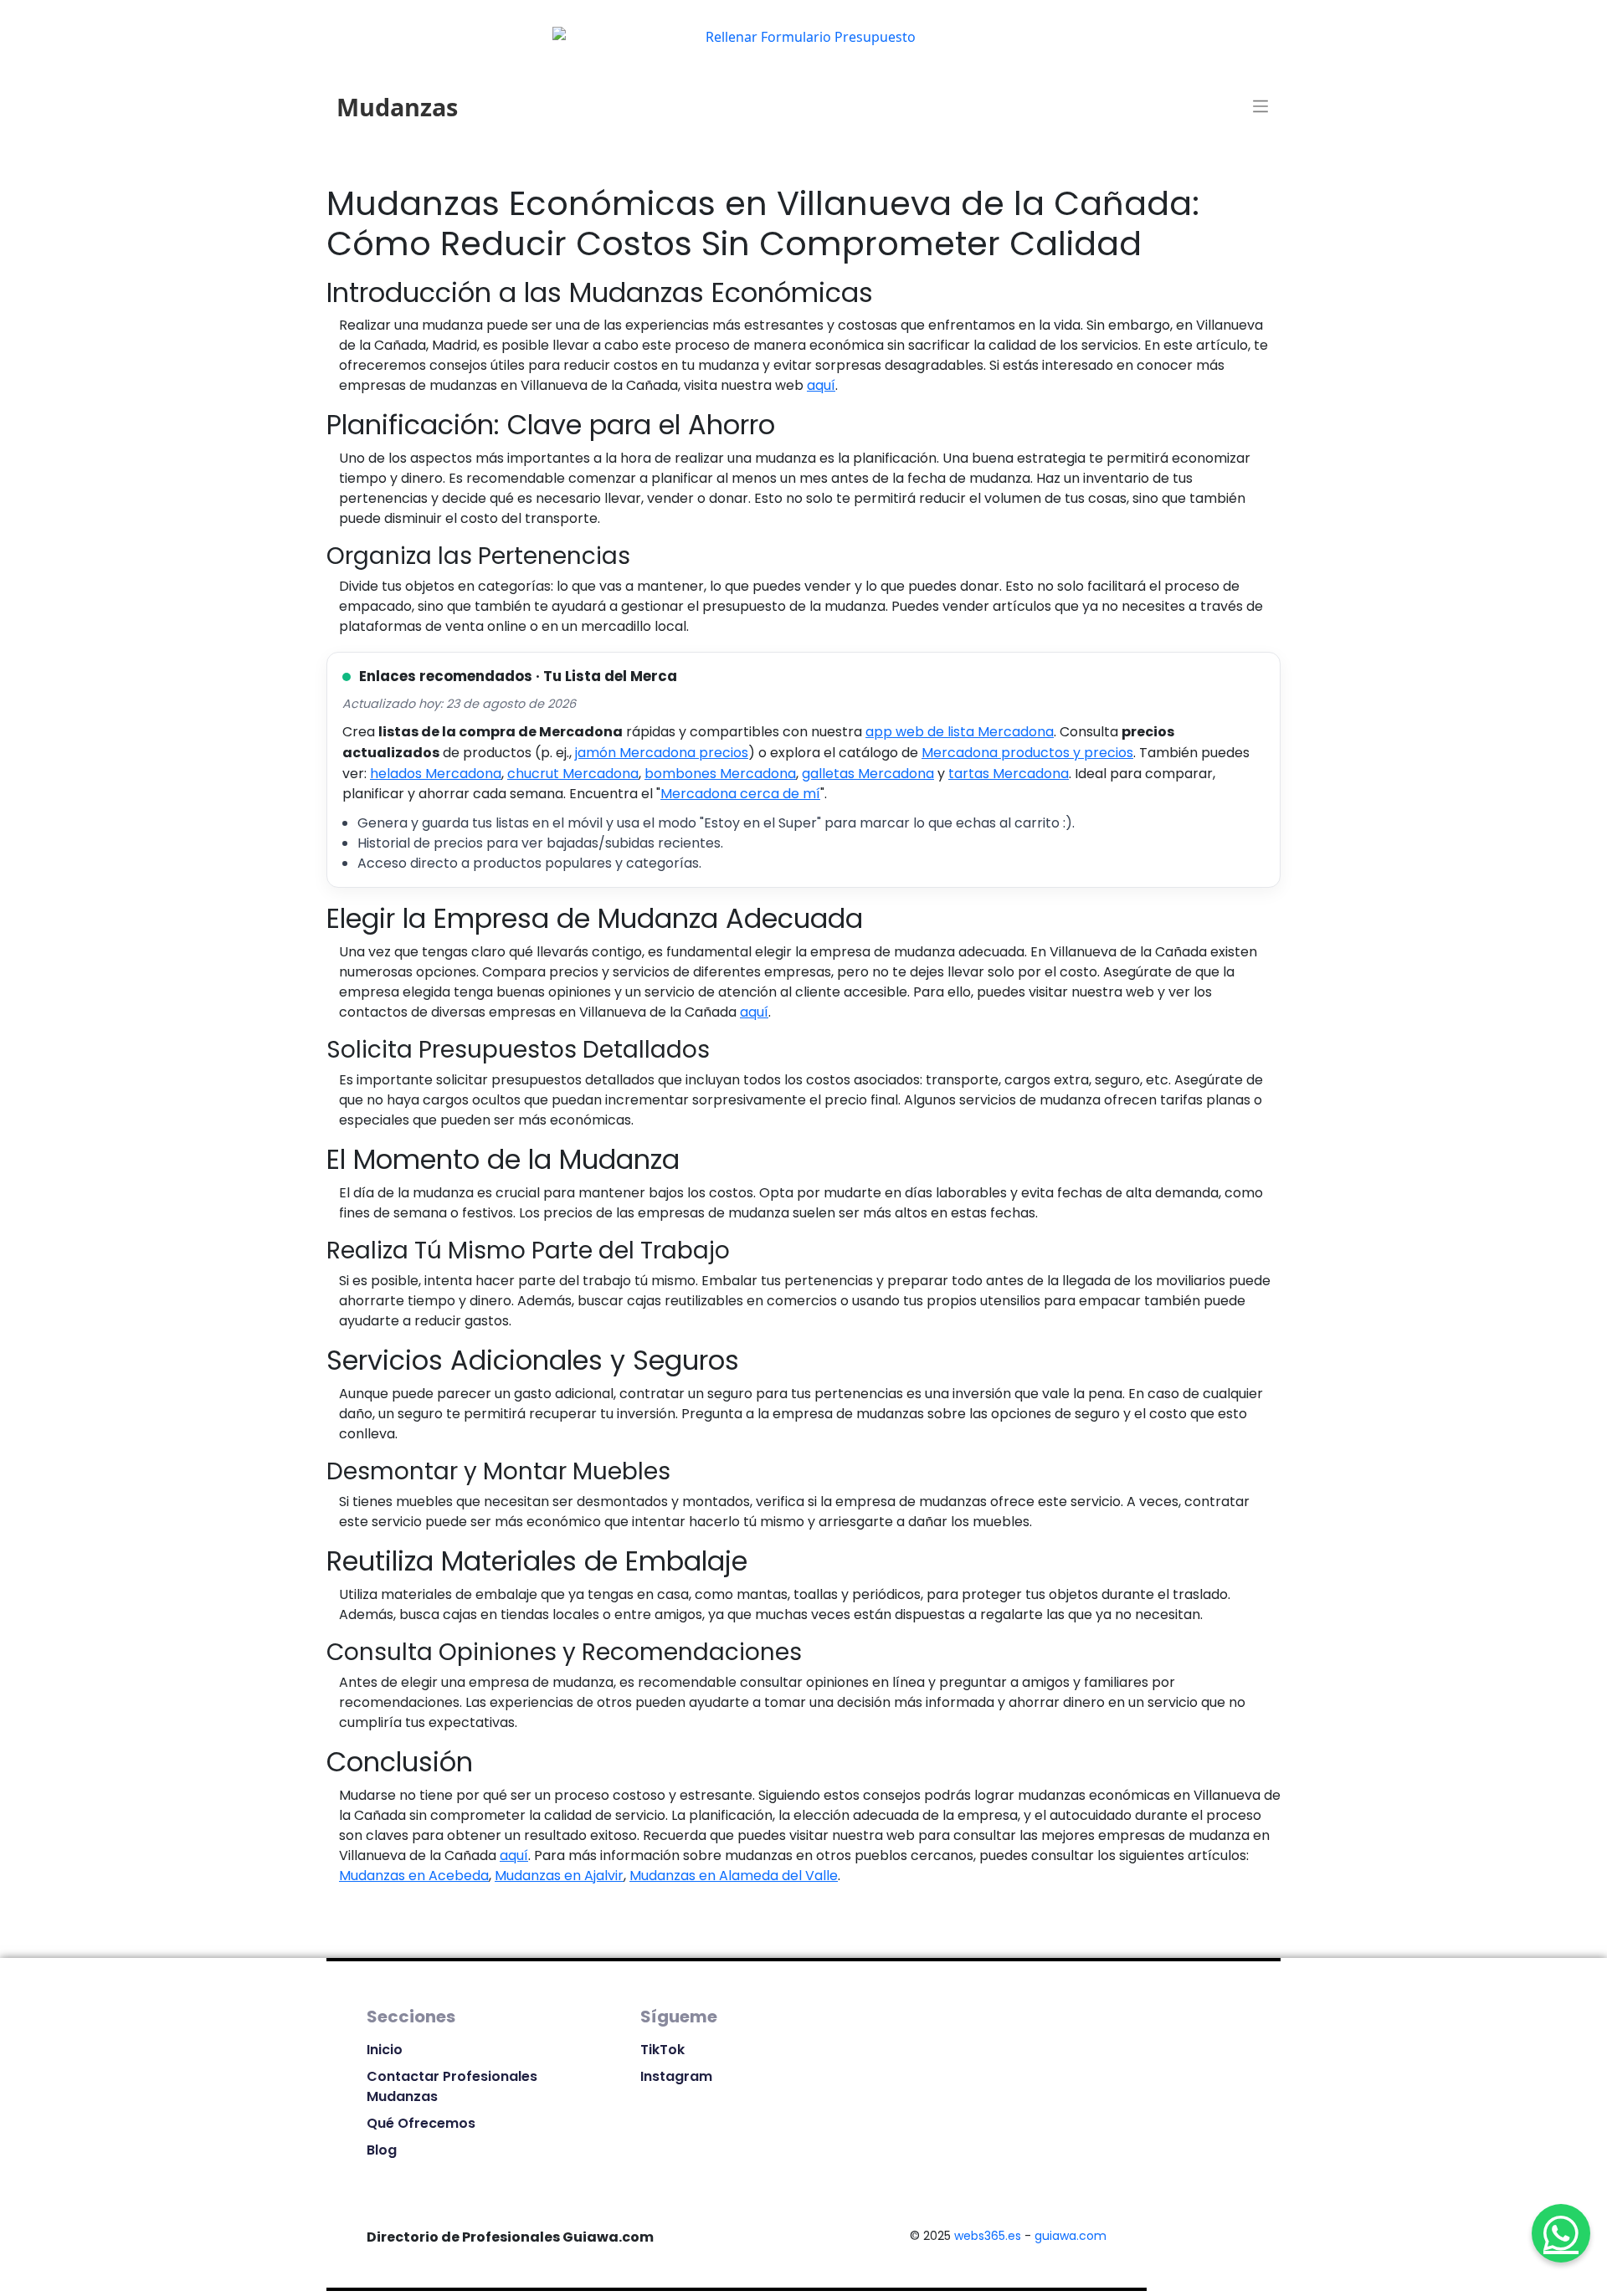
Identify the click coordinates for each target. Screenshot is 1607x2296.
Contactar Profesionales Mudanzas (452, 2086)
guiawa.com (1070, 2236)
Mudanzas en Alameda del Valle (734, 1876)
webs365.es (988, 2236)
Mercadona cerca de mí (740, 794)
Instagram (676, 2076)
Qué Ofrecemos (421, 2123)
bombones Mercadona (720, 774)
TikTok (662, 2050)
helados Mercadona (436, 774)
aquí (821, 385)
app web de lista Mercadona (960, 732)
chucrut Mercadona (573, 774)
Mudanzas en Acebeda (414, 1876)
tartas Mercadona (1009, 774)
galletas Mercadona (868, 774)
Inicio (385, 2050)
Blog (382, 2150)
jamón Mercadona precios (662, 753)
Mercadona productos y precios (1027, 753)
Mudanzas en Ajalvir (559, 1876)
